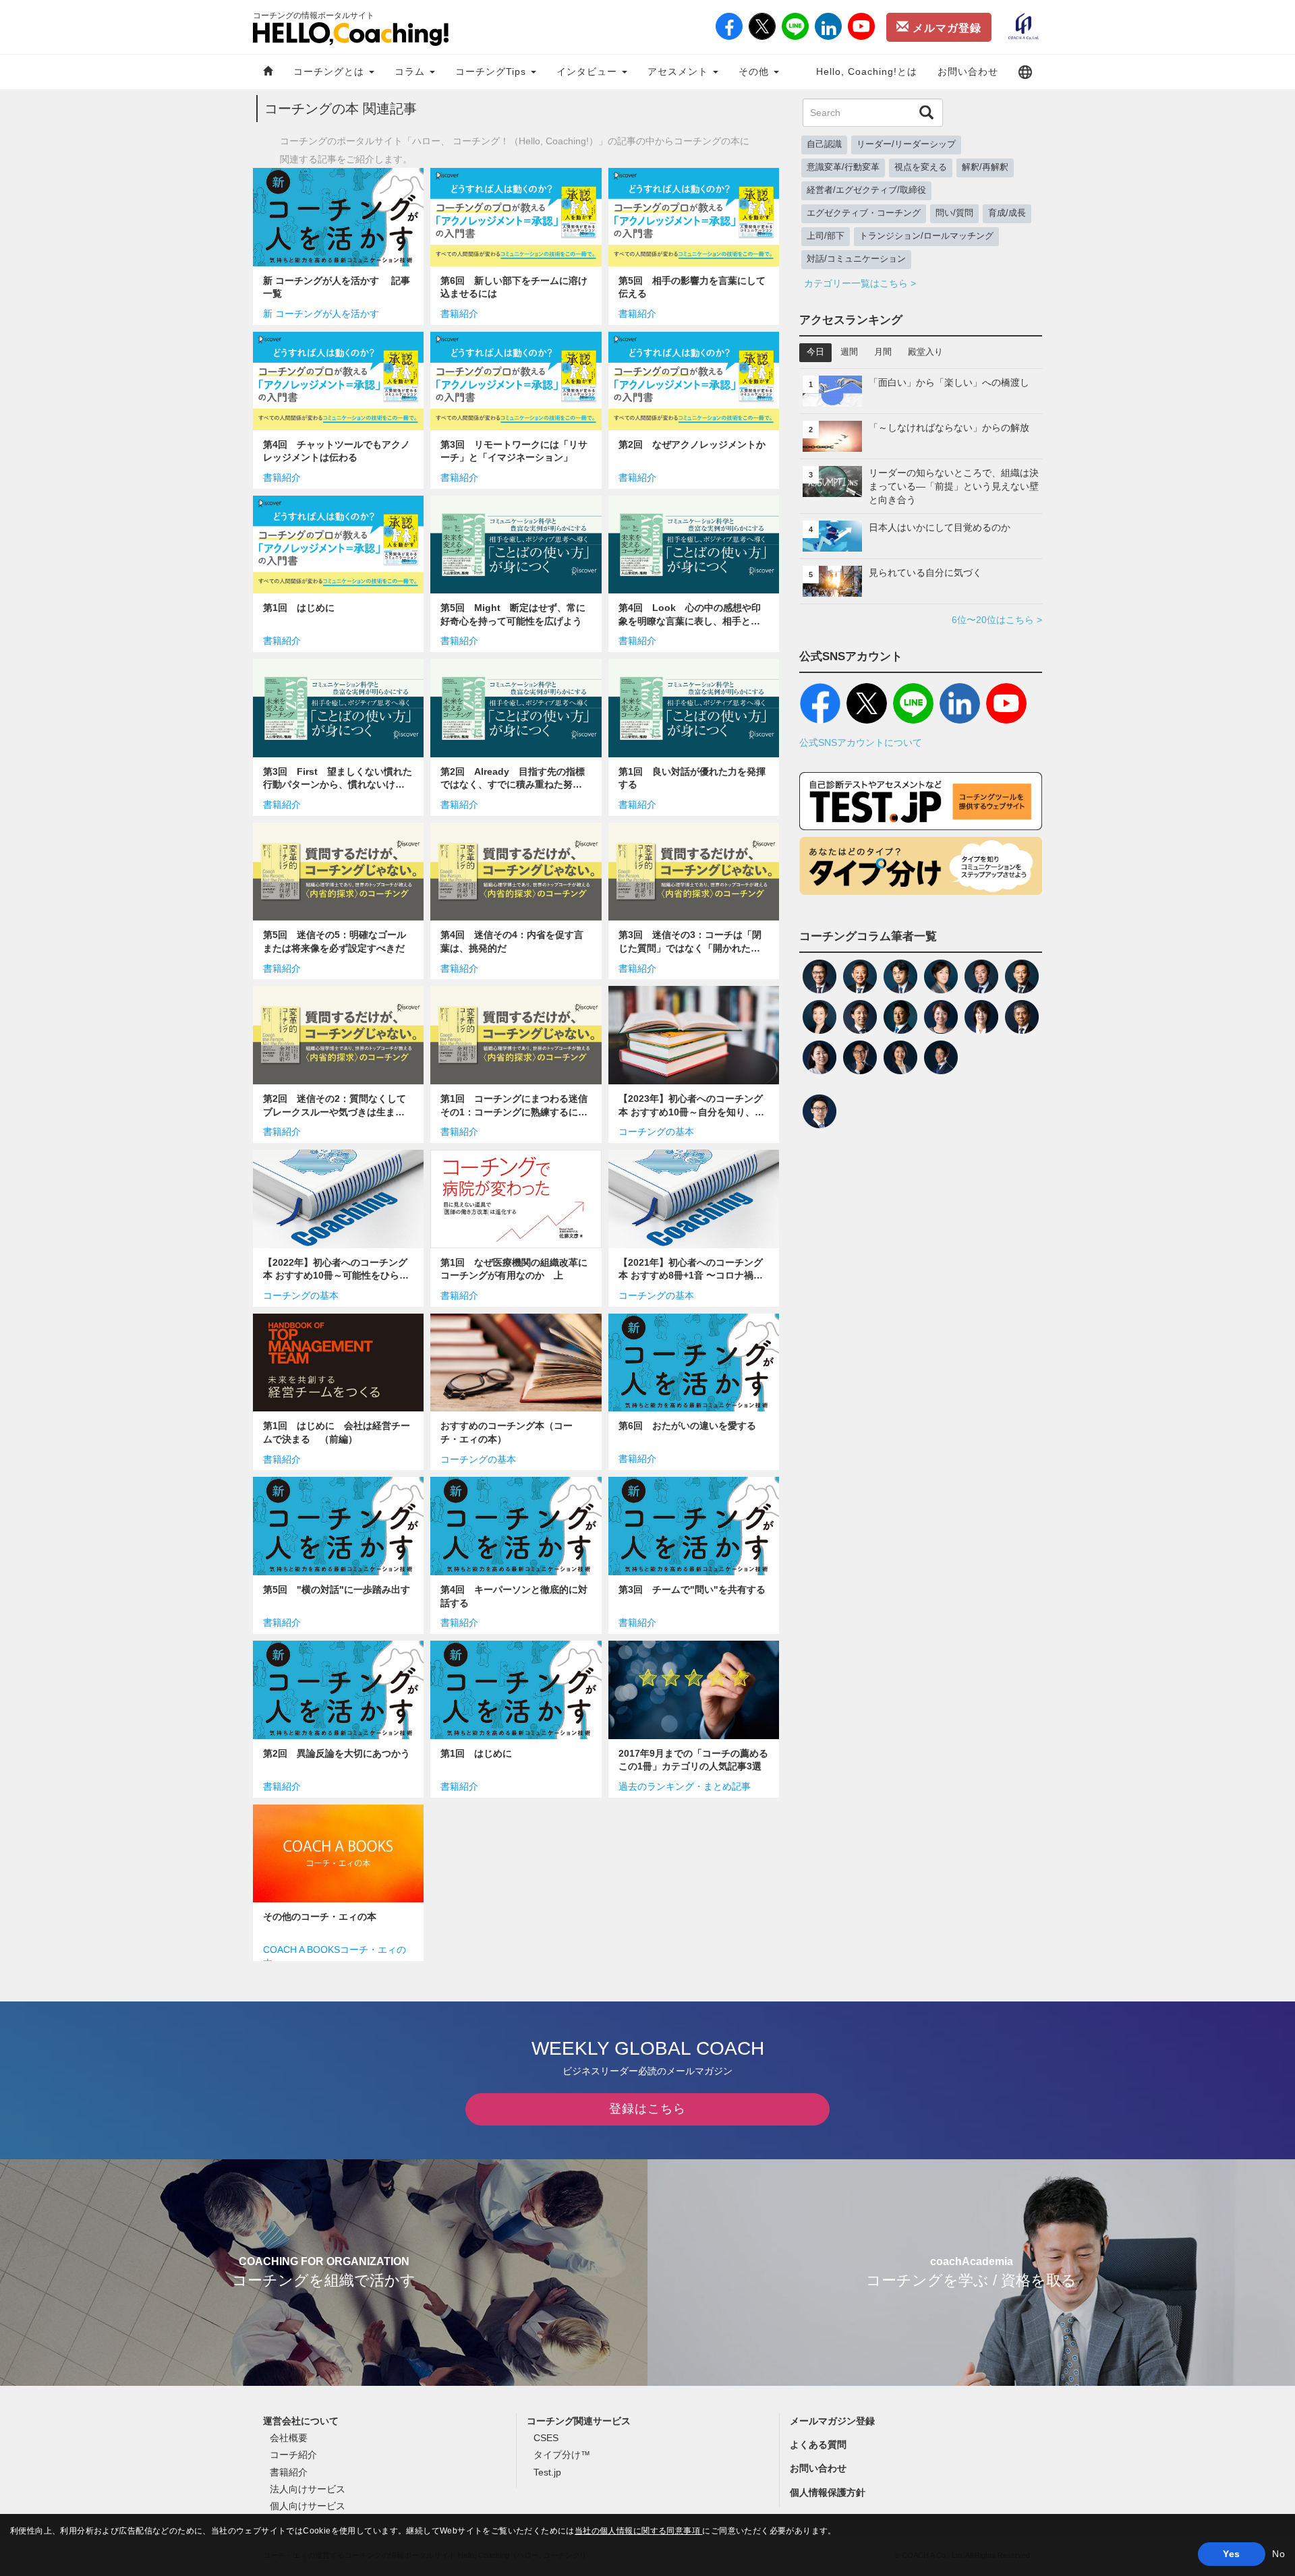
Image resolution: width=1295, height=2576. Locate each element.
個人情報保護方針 (828, 2492)
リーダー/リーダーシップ (906, 144)
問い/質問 (954, 213)
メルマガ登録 (945, 28)
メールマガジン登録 (832, 2421)
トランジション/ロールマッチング (926, 236)
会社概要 (289, 2438)
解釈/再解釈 (985, 167)
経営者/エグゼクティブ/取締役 (866, 190)
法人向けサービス (308, 2489)
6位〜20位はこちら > (997, 620)
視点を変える (921, 167)
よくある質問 (818, 2445)
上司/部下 (826, 236)
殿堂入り (925, 352)
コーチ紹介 (293, 2455)
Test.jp (547, 2472)
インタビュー (588, 71)
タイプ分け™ (562, 2455)
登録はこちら (647, 2109)
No (1278, 2554)
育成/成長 (1007, 213)
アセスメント (680, 71)
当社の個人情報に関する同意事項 (639, 2531)
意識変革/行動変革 (843, 167)
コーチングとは (330, 71)
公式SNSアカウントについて (861, 742)
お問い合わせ (968, 71)
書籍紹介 (289, 2472)
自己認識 (824, 144)
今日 (815, 352)
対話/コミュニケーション (856, 259)
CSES (546, 2438)
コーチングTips (492, 71)
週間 (849, 352)
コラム (411, 71)
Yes (1231, 2554)
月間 (883, 352)
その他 (755, 71)
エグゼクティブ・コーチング (864, 213)
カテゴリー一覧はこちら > (860, 283)
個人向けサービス (308, 2506)
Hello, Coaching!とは (867, 71)
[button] (1025, 72)
